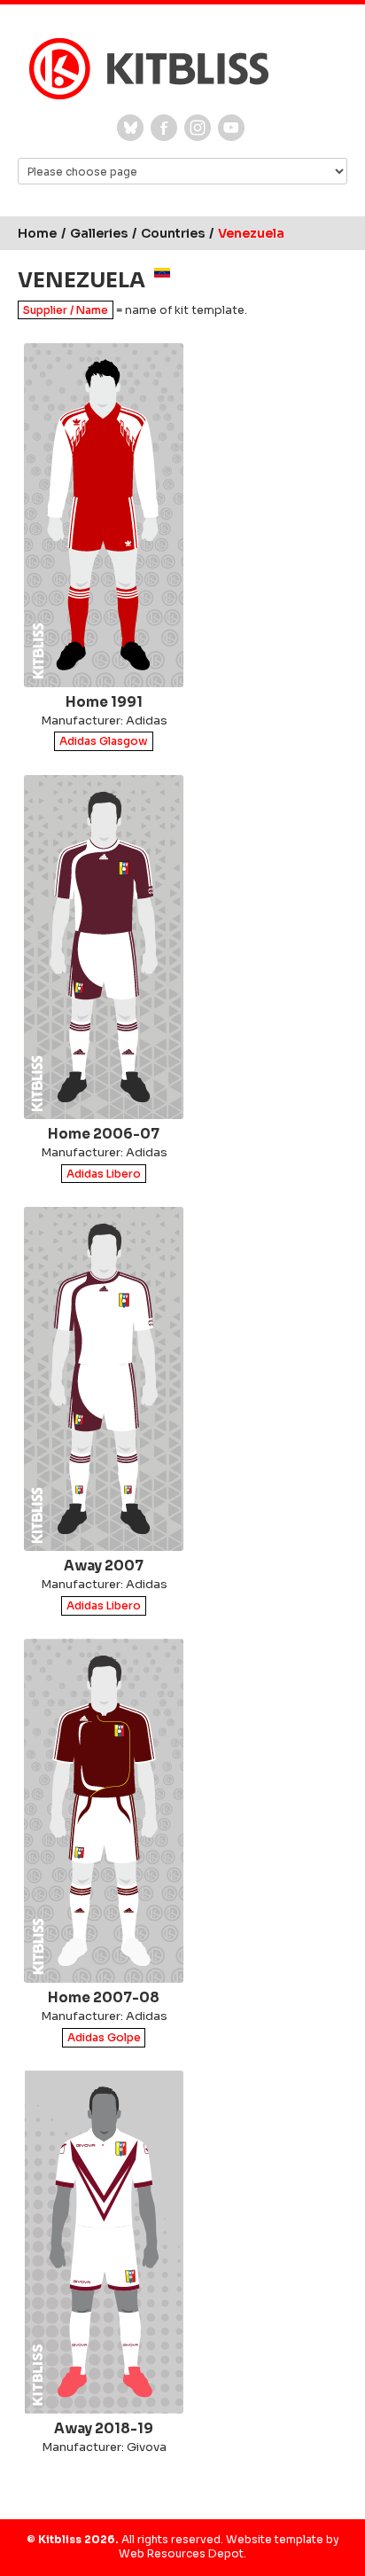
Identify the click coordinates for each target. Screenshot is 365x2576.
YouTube (231, 128)
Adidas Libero (104, 1174)
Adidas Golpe (104, 2037)
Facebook (164, 128)
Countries (173, 233)
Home (37, 233)
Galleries (99, 233)
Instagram (198, 128)
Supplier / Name (66, 310)
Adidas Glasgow (104, 742)
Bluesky (130, 128)
